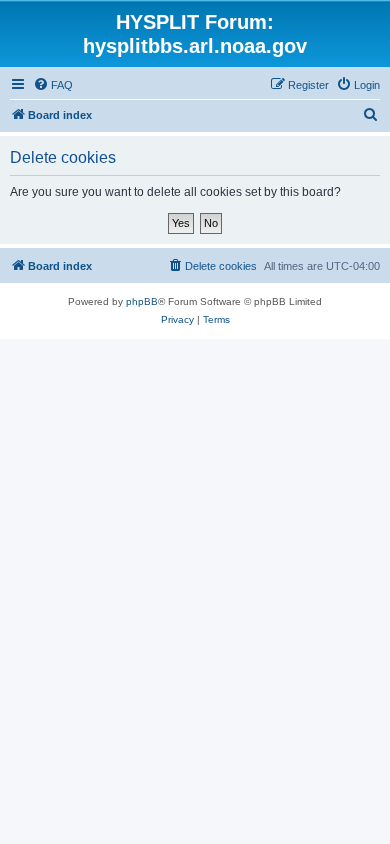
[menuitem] (53, 85)
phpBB (142, 301)
